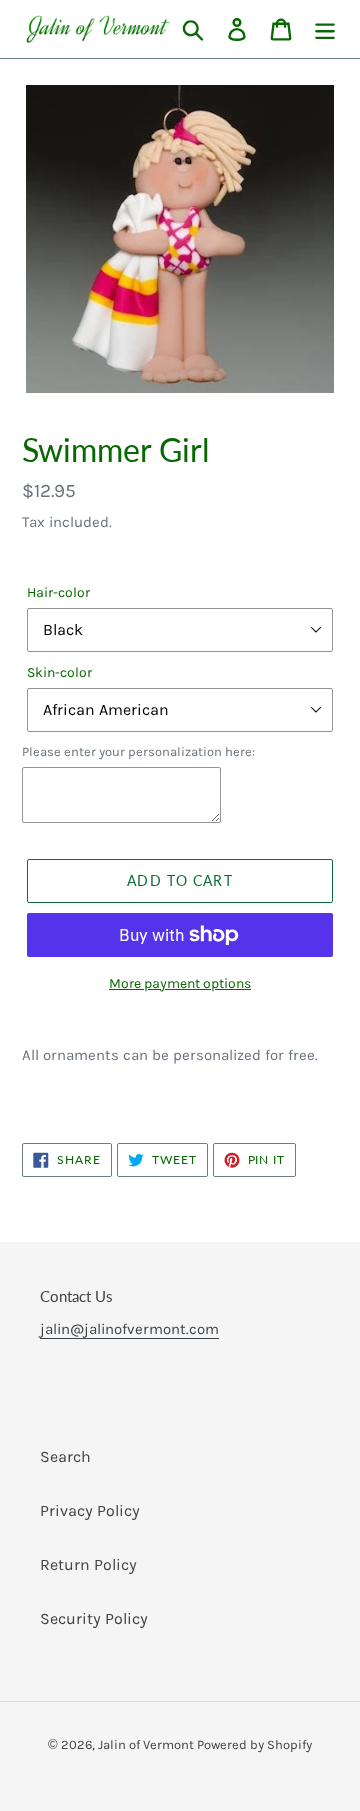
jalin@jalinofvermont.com (129, 1329)
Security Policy (94, 1618)
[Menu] (325, 28)
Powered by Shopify (254, 1744)
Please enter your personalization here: (138, 751)
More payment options (180, 983)
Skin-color (59, 672)
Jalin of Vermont (147, 1744)
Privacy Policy (90, 1510)
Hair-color (58, 592)
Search (65, 1456)
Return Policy (88, 1564)
